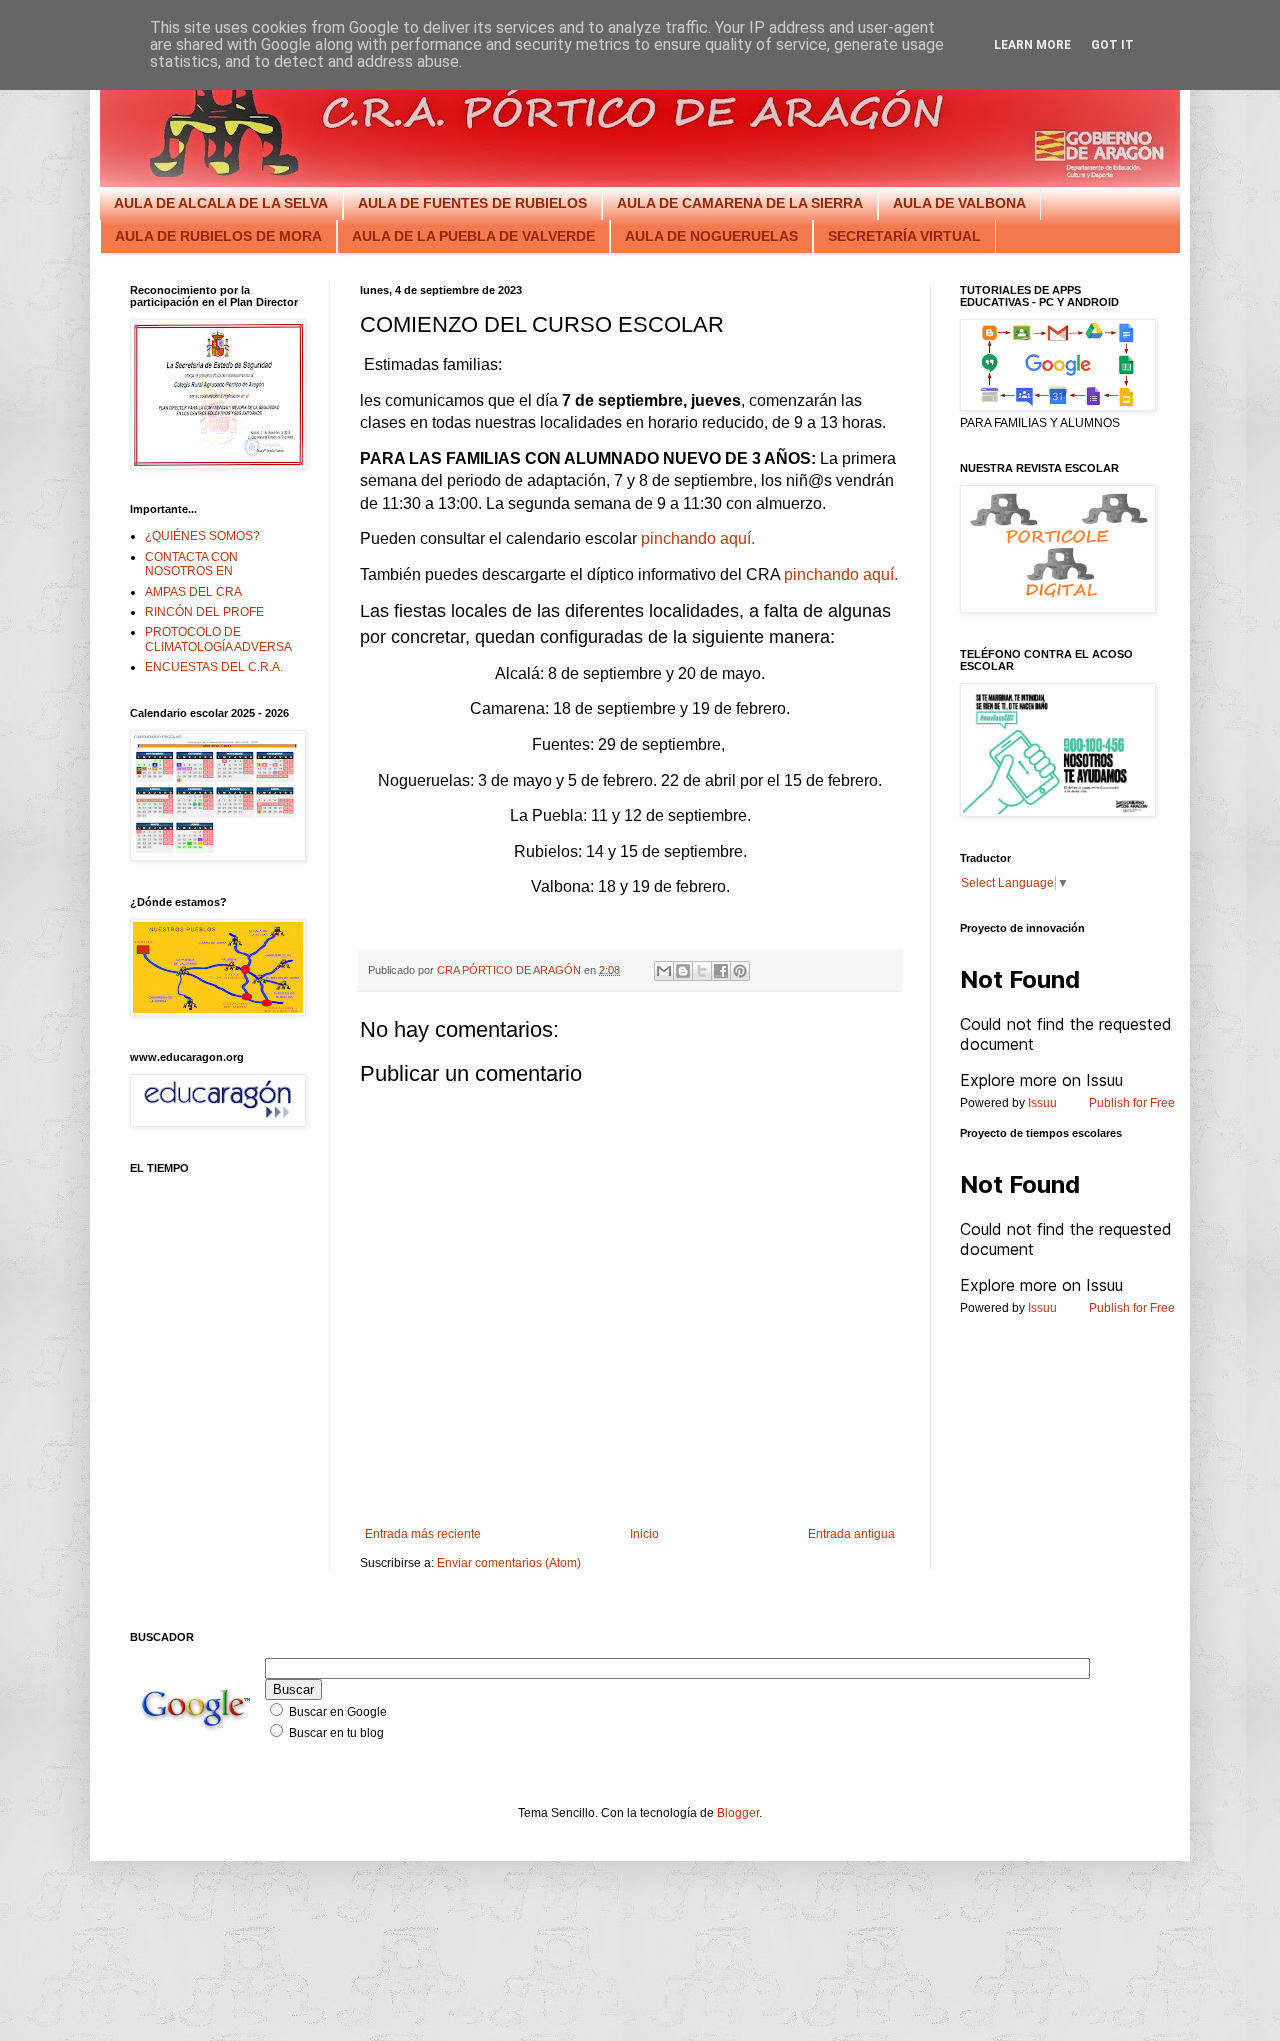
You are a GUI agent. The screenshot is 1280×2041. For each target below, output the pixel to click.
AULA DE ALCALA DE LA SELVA (221, 203)
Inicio (644, 1534)
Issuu (1042, 1103)
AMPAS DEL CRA (193, 592)
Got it (1112, 45)
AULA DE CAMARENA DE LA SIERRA (740, 203)
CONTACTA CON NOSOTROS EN (191, 564)
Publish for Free (1132, 1103)
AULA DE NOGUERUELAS (711, 236)
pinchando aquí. (698, 538)
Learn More (1032, 45)
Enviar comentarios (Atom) (509, 1563)
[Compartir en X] (702, 971)
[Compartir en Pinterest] (740, 971)
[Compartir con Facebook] (721, 971)
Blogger (738, 1813)
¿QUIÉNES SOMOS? (202, 536)
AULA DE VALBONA (959, 203)
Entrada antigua (851, 1534)
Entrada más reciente (423, 1534)
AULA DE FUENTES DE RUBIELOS (472, 203)
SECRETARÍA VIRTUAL (904, 236)
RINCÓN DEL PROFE (204, 612)
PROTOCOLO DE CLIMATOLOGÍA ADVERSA (218, 639)
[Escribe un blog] (683, 971)
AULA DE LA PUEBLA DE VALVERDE (473, 236)
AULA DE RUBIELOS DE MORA (218, 236)
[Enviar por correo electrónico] (664, 971)
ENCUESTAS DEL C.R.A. (214, 667)
